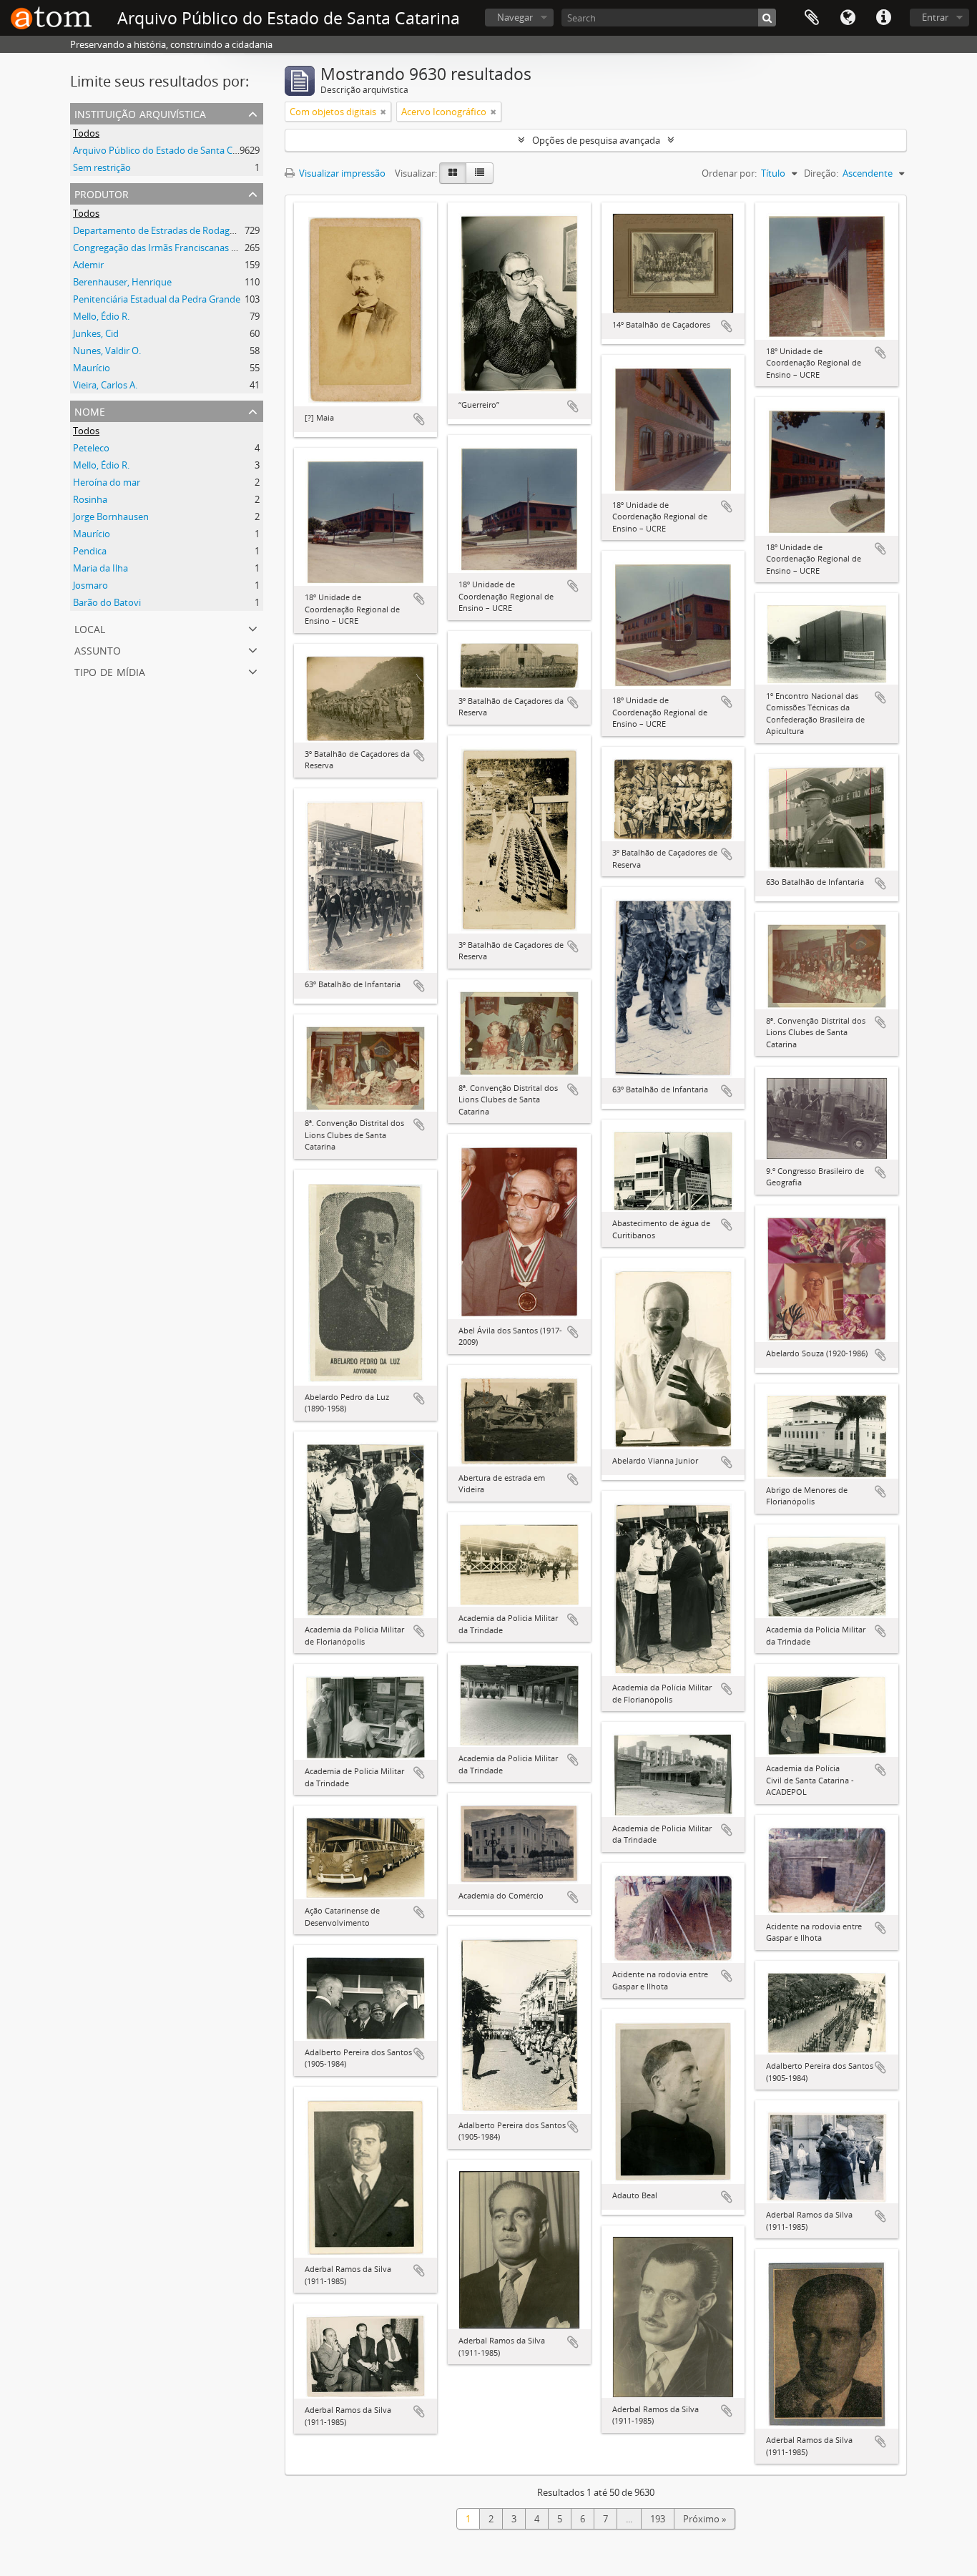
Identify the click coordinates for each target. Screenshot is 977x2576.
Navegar (515, 17)
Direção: (821, 173)
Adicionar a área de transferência (419, 419)
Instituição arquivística (140, 113)
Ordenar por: (729, 173)
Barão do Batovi (107, 602)
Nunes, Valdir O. (107, 351)
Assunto (98, 649)
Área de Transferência (812, 18)
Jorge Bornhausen (111, 516)
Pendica (90, 551)
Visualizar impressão (341, 173)
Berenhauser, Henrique (122, 282)
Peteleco (91, 448)
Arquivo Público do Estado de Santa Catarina (168, 150)
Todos (86, 133)
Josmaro (90, 585)
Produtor (102, 193)
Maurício (92, 368)
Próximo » (704, 2519)
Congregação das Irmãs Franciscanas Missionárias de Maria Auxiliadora (223, 248)
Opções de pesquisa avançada (596, 140)
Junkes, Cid (96, 333)
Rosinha (90, 499)
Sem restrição (102, 167)
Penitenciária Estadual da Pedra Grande (157, 299)
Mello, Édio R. (101, 316)
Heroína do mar (107, 482)
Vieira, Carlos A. (105, 385)
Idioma (848, 18)
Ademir (88, 265)
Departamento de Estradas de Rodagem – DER (171, 230)
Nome (90, 410)
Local (90, 628)
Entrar (935, 17)
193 (658, 2519)
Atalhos (883, 18)
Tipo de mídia (110, 671)
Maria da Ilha (100, 568)
